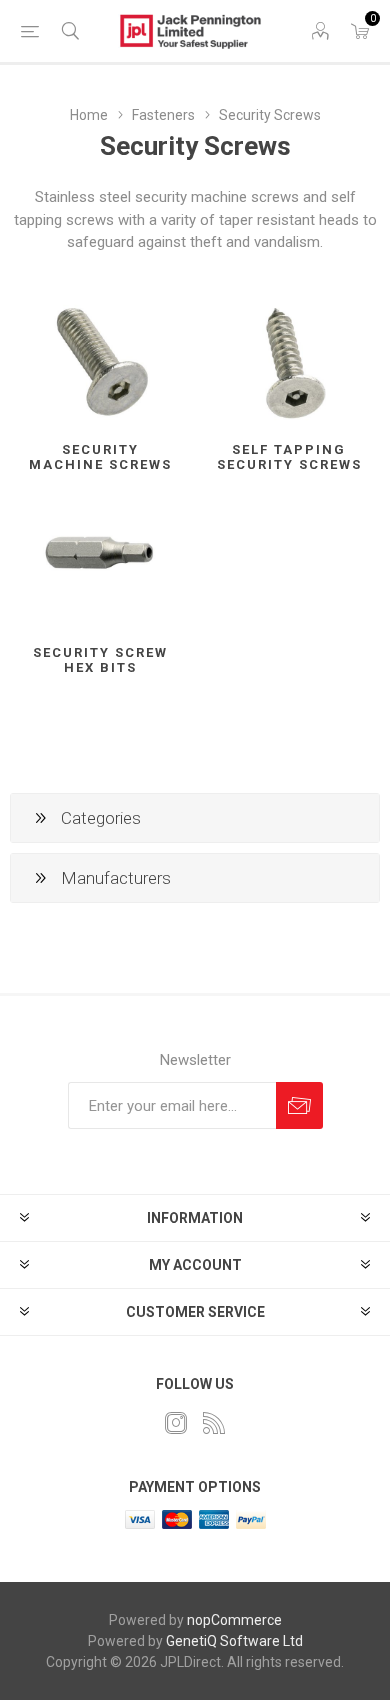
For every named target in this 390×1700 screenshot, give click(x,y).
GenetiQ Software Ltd (234, 1641)
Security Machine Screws (100, 457)
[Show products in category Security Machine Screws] (100, 360)
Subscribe (299, 1105)
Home (89, 115)
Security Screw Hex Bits (100, 660)
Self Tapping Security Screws (289, 457)
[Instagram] (176, 1423)
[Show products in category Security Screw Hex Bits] (100, 562)
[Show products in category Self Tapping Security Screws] (289, 360)
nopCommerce (234, 1620)
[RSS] (214, 1423)
